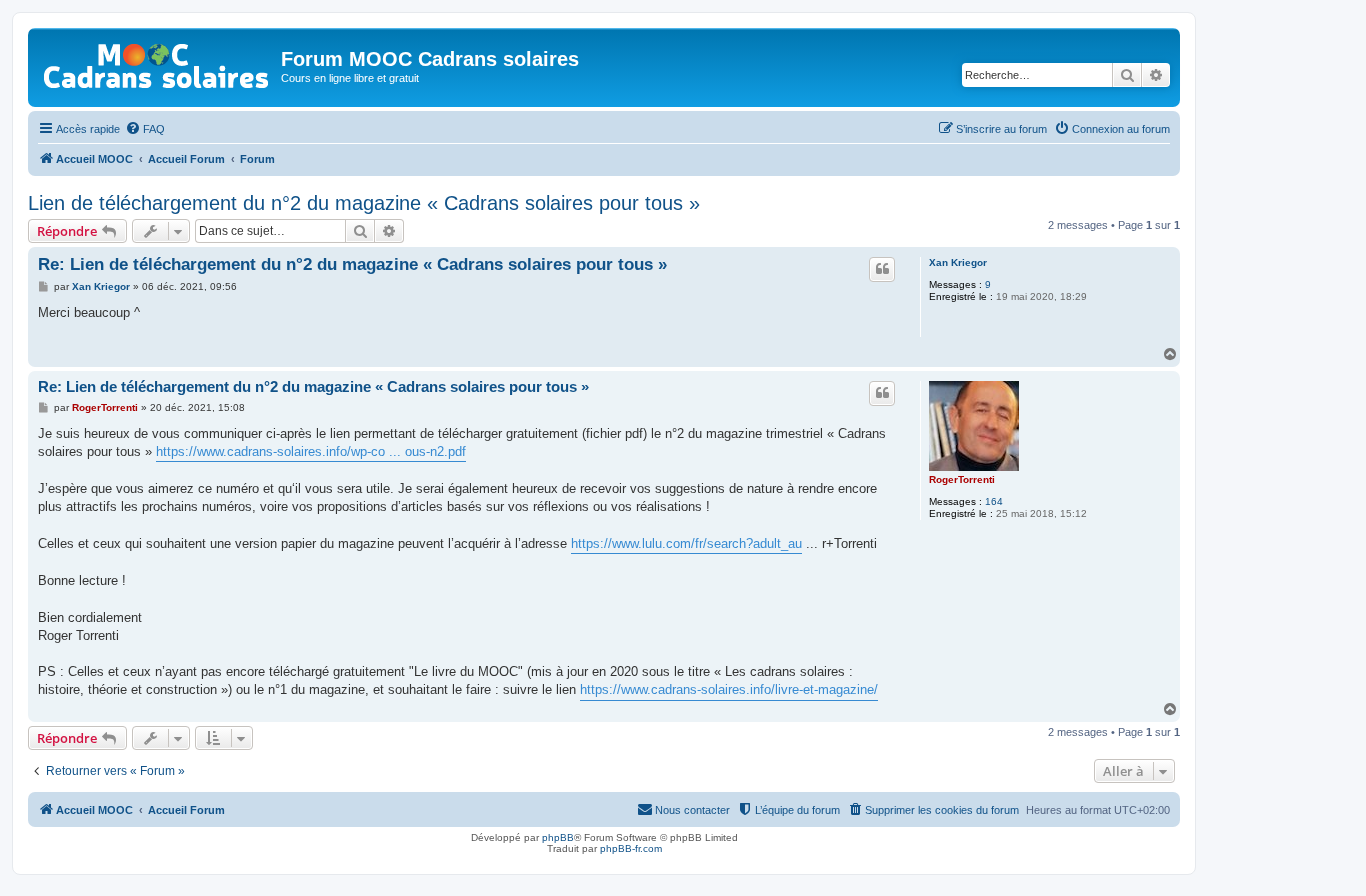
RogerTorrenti (962, 479)
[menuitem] (145, 129)
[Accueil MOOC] (157, 61)
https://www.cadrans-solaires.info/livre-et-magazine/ (729, 689)
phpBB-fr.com (631, 848)
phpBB (558, 837)
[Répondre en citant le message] (882, 269)
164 (994, 501)
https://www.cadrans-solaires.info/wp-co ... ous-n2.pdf (311, 451)
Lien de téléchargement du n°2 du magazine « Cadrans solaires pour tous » (364, 203)
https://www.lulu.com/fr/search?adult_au (686, 543)
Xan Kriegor (958, 262)
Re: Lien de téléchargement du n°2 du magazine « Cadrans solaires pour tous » (352, 264)
